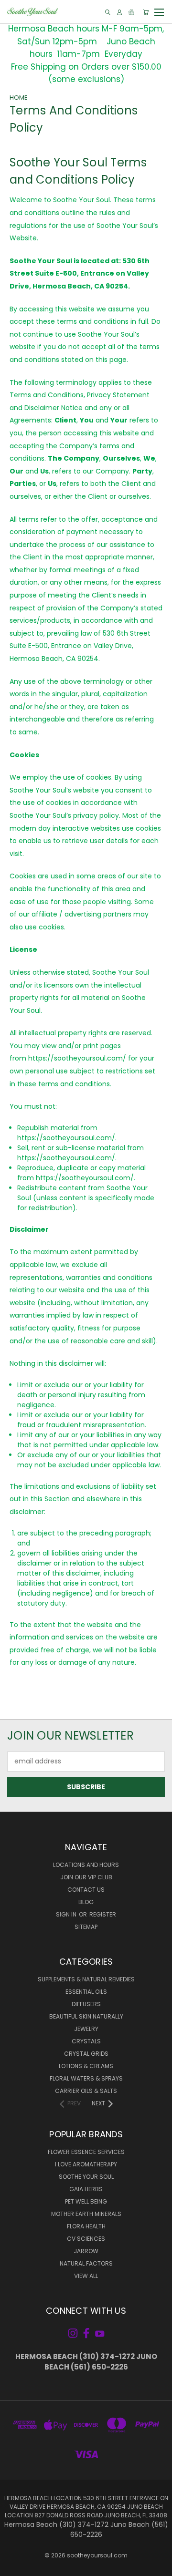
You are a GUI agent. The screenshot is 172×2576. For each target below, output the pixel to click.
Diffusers (86, 2004)
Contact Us (86, 1890)
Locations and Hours (86, 1865)
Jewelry (86, 2029)
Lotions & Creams (86, 2066)
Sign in (67, 1914)
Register (103, 1914)
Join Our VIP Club (86, 1877)
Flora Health (86, 2226)
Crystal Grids (86, 2054)
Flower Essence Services (86, 2152)
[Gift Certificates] (131, 12)
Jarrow (86, 2251)
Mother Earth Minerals (86, 2214)
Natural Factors (86, 2263)
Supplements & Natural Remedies (86, 1979)
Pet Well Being (86, 2201)
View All (86, 2276)
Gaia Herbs (86, 2189)
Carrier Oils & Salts (86, 2091)
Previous (15, 2566)
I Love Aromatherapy (86, 2164)
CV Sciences (86, 2239)
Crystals (86, 2041)
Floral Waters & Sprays (86, 2078)
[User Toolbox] (119, 12)
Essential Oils (86, 1992)
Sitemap (86, 1927)
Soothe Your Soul (86, 2177)
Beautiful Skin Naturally (86, 2016)
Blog (86, 1902)
